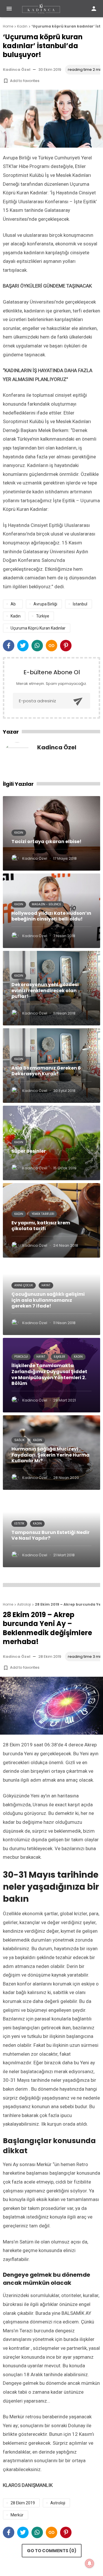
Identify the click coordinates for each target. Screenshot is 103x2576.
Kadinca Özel (17, 70)
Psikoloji (21, 1357)
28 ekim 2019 (23, 2503)
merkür (17, 2515)
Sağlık (19, 1440)
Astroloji (58, 2503)
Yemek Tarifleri (43, 1214)
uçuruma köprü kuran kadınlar (38, 628)
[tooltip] (9, 646)
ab (13, 604)
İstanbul (80, 604)
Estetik (19, 1523)
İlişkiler (60, 1357)
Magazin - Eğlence (46, 904)
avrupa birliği (45, 604)
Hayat (46, 1285)
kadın (16, 616)
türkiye (43, 616)
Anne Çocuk (24, 1285)
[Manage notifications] (90, 2563)
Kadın (19, 833)
